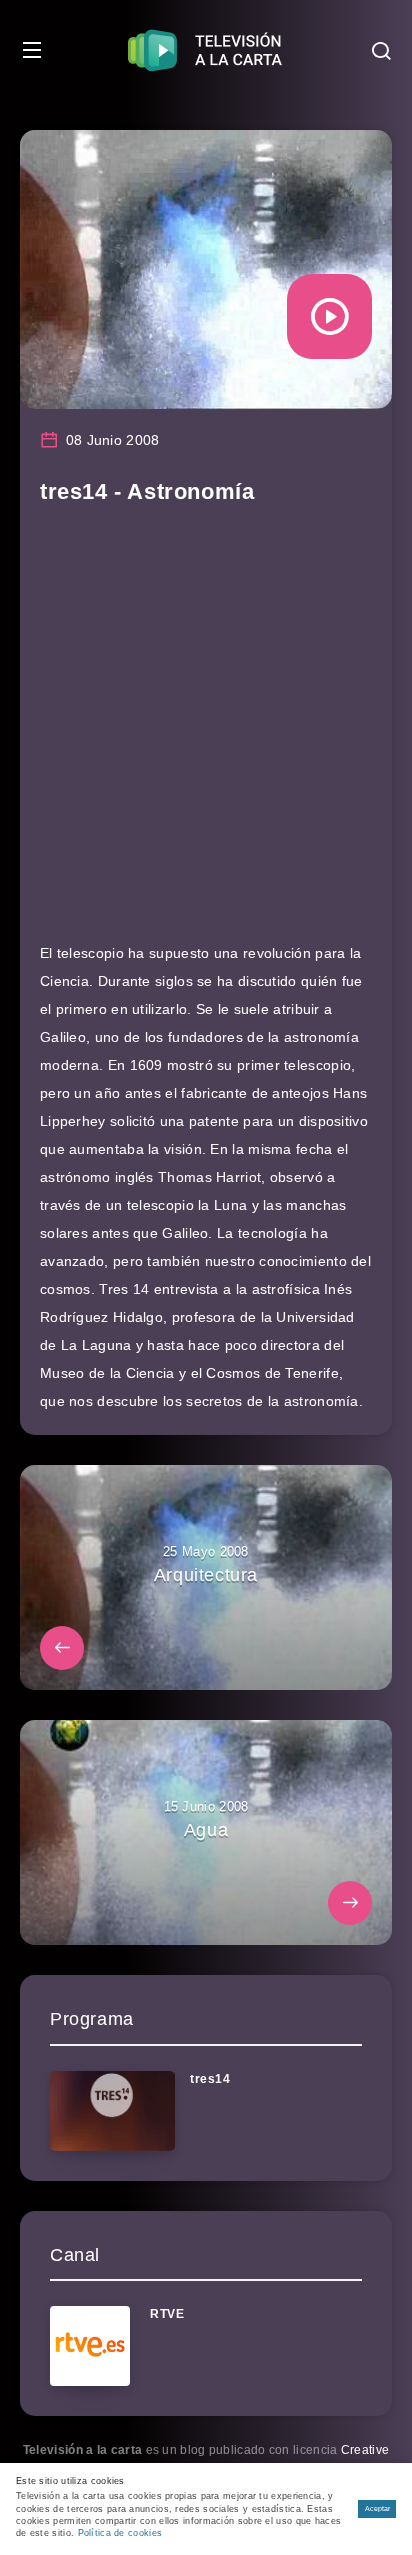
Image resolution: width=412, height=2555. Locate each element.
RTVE (167, 2314)
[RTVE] (90, 2346)
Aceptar (377, 2508)
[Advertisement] (206, 733)
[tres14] (112, 2111)
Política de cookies (120, 2533)
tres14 (210, 2079)
